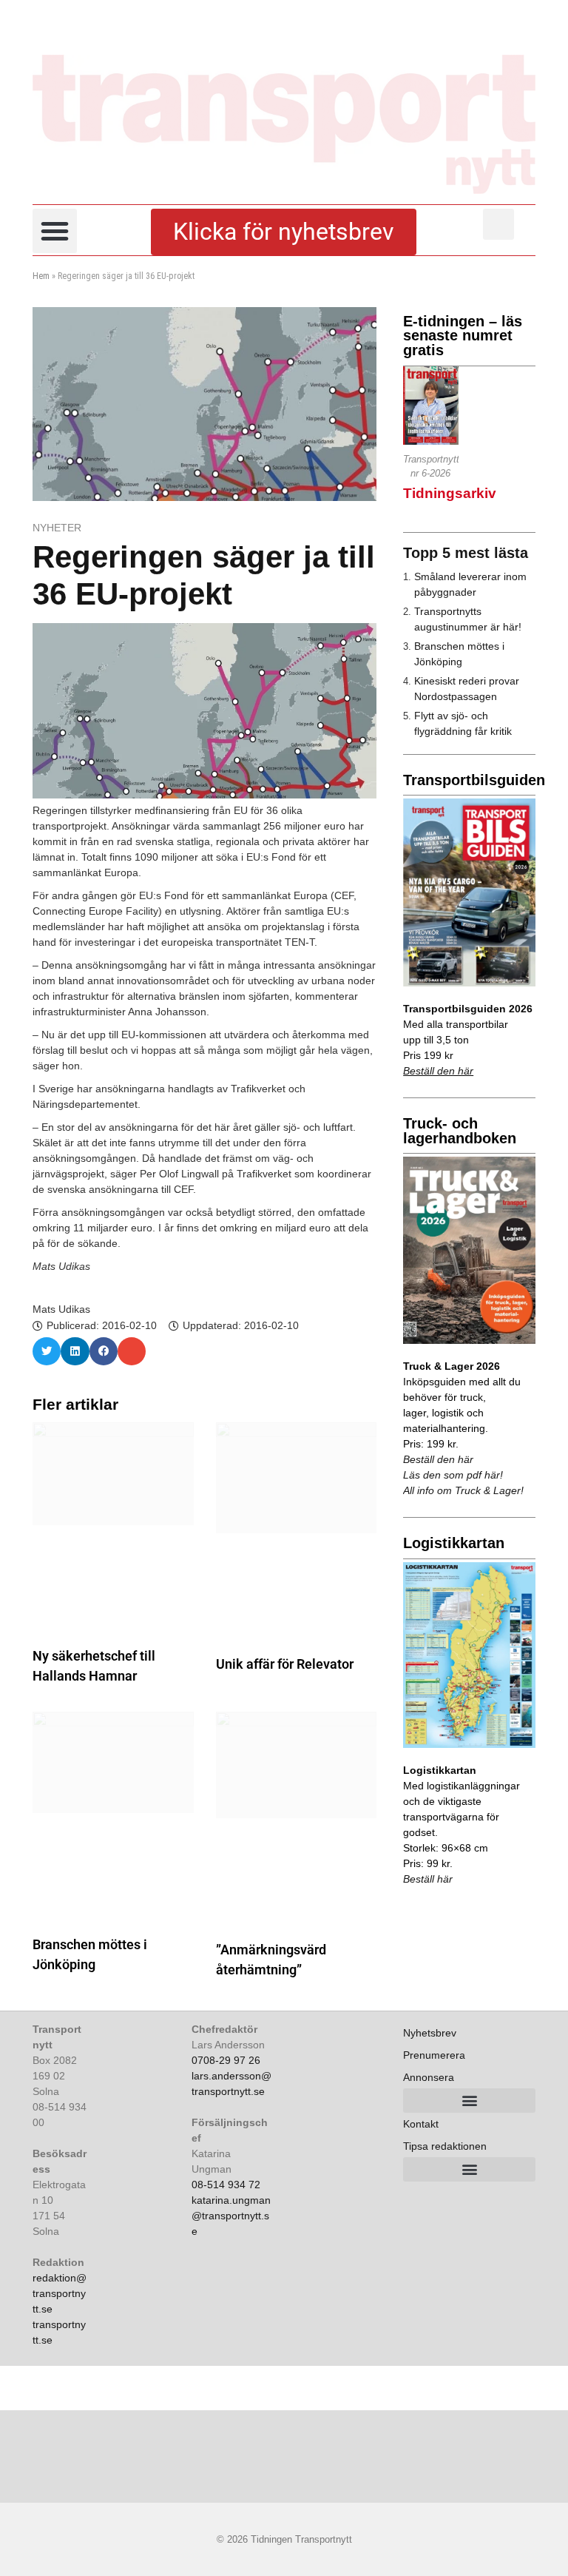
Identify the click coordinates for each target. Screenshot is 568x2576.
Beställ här (428, 1879)
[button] (55, 231)
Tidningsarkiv (450, 493)
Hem (41, 276)
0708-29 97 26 (226, 2060)
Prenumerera (434, 2055)
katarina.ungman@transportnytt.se (231, 2216)
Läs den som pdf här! (453, 1475)
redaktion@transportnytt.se (60, 2293)
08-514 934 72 (226, 2185)
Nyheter (57, 528)
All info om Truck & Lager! (463, 1490)
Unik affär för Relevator (285, 1664)
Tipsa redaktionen (445, 2146)
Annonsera (429, 2077)
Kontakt (421, 2124)
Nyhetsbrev (430, 2033)
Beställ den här (438, 1071)
